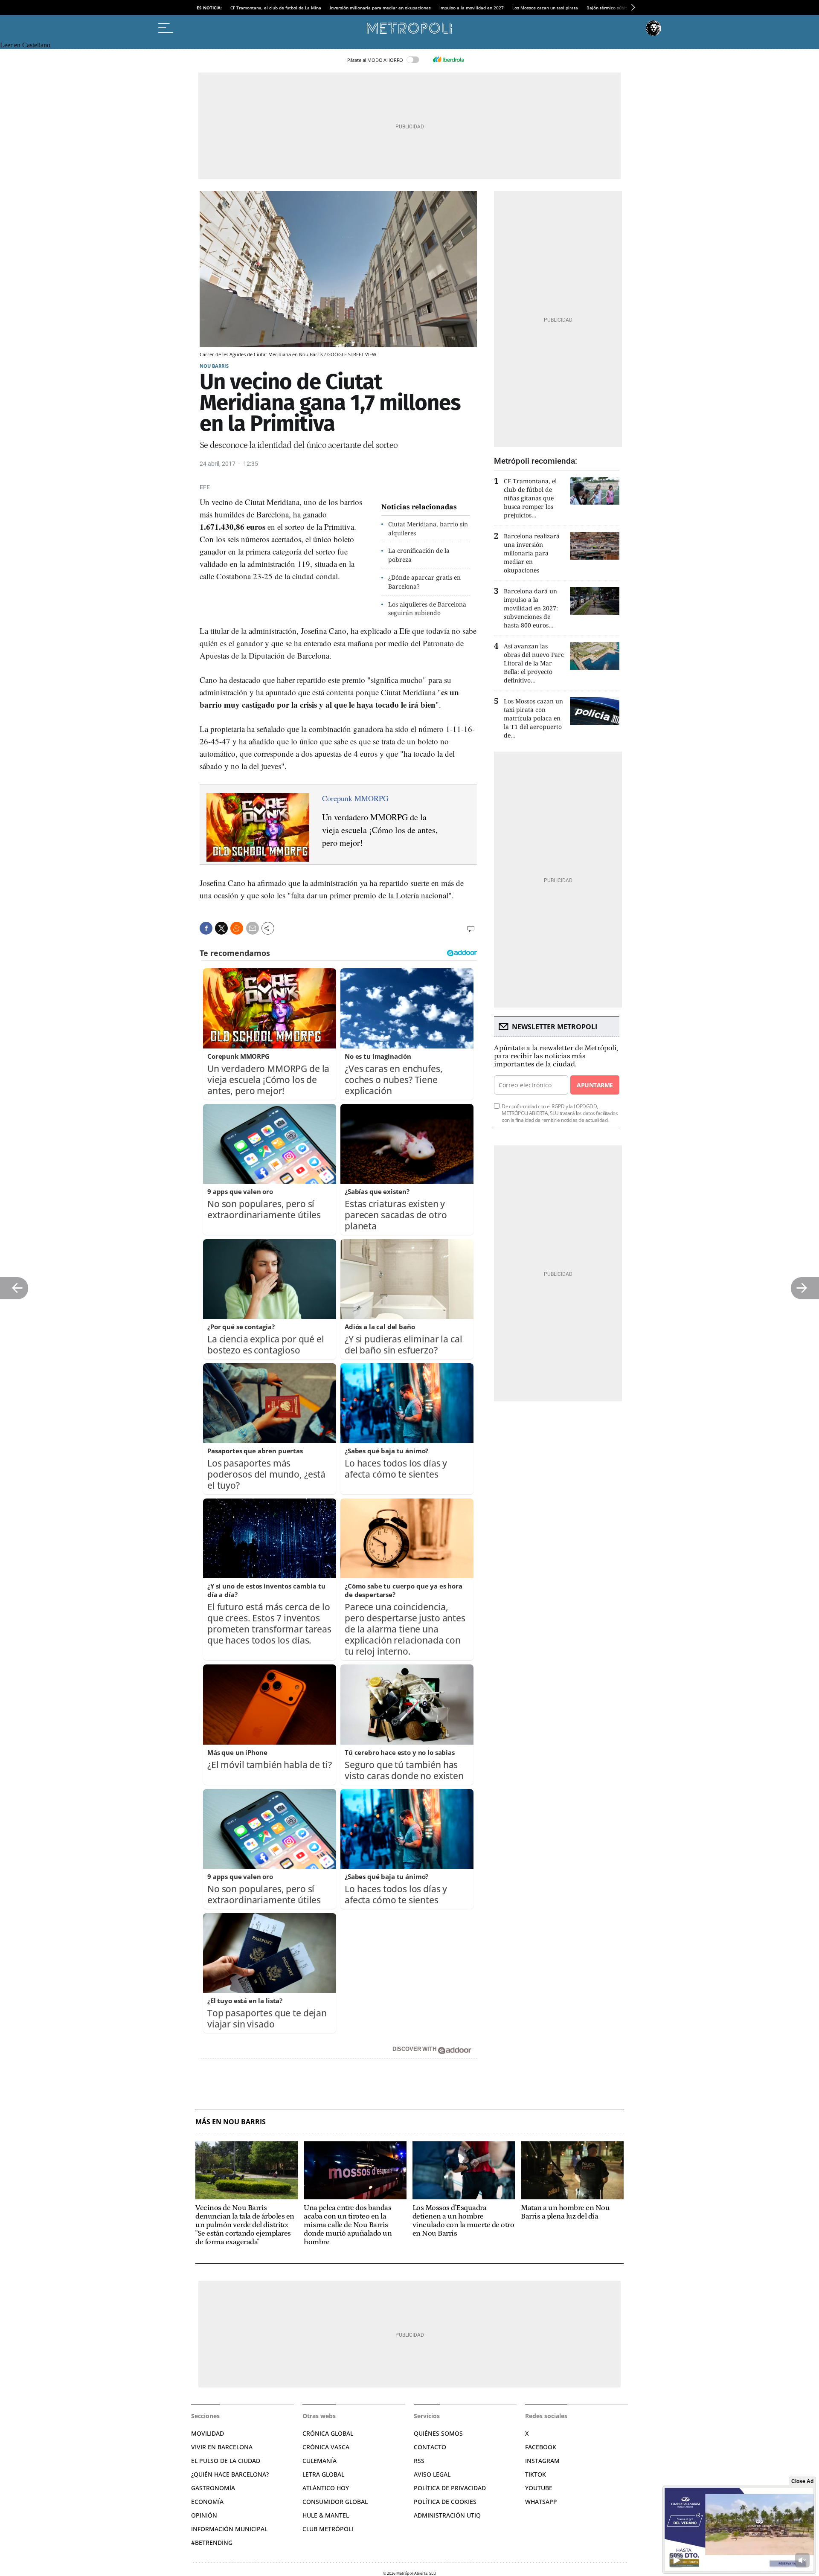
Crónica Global (328, 2433)
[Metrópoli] (409, 28)
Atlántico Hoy (326, 2488)
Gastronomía (213, 2488)
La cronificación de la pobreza (419, 555)
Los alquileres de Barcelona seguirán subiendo (427, 609)
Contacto (430, 2447)
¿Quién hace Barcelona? (230, 2474)
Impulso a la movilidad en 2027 (472, 8)
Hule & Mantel (326, 2515)
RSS (419, 2461)
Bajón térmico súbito (608, 8)
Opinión (204, 2515)
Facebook (541, 2447)
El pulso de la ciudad (226, 2461)
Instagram (542, 2461)
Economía (207, 2502)
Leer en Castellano (25, 45)
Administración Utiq (447, 2515)
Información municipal (229, 2529)
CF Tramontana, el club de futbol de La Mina (276, 8)
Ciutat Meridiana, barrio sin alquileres (428, 529)
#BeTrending (212, 2543)
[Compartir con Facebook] (206, 928)
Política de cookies (445, 2502)
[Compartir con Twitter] (221, 928)
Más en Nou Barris (231, 2122)
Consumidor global (335, 2502)
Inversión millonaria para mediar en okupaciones (380, 8)
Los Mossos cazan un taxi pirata (545, 8)
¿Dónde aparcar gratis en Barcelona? (424, 582)
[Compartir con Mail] (253, 928)
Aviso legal (432, 2474)
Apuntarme (595, 1085)
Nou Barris (214, 366)
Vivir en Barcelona (222, 2447)
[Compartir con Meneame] (237, 928)
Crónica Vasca (326, 2447)
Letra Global (323, 2474)
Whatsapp (541, 2502)
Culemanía (319, 2461)
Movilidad (208, 2433)
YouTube (539, 2488)
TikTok (536, 2474)
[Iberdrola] (448, 60)
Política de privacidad (450, 2488)
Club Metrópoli (328, 2529)
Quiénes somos (438, 2433)
